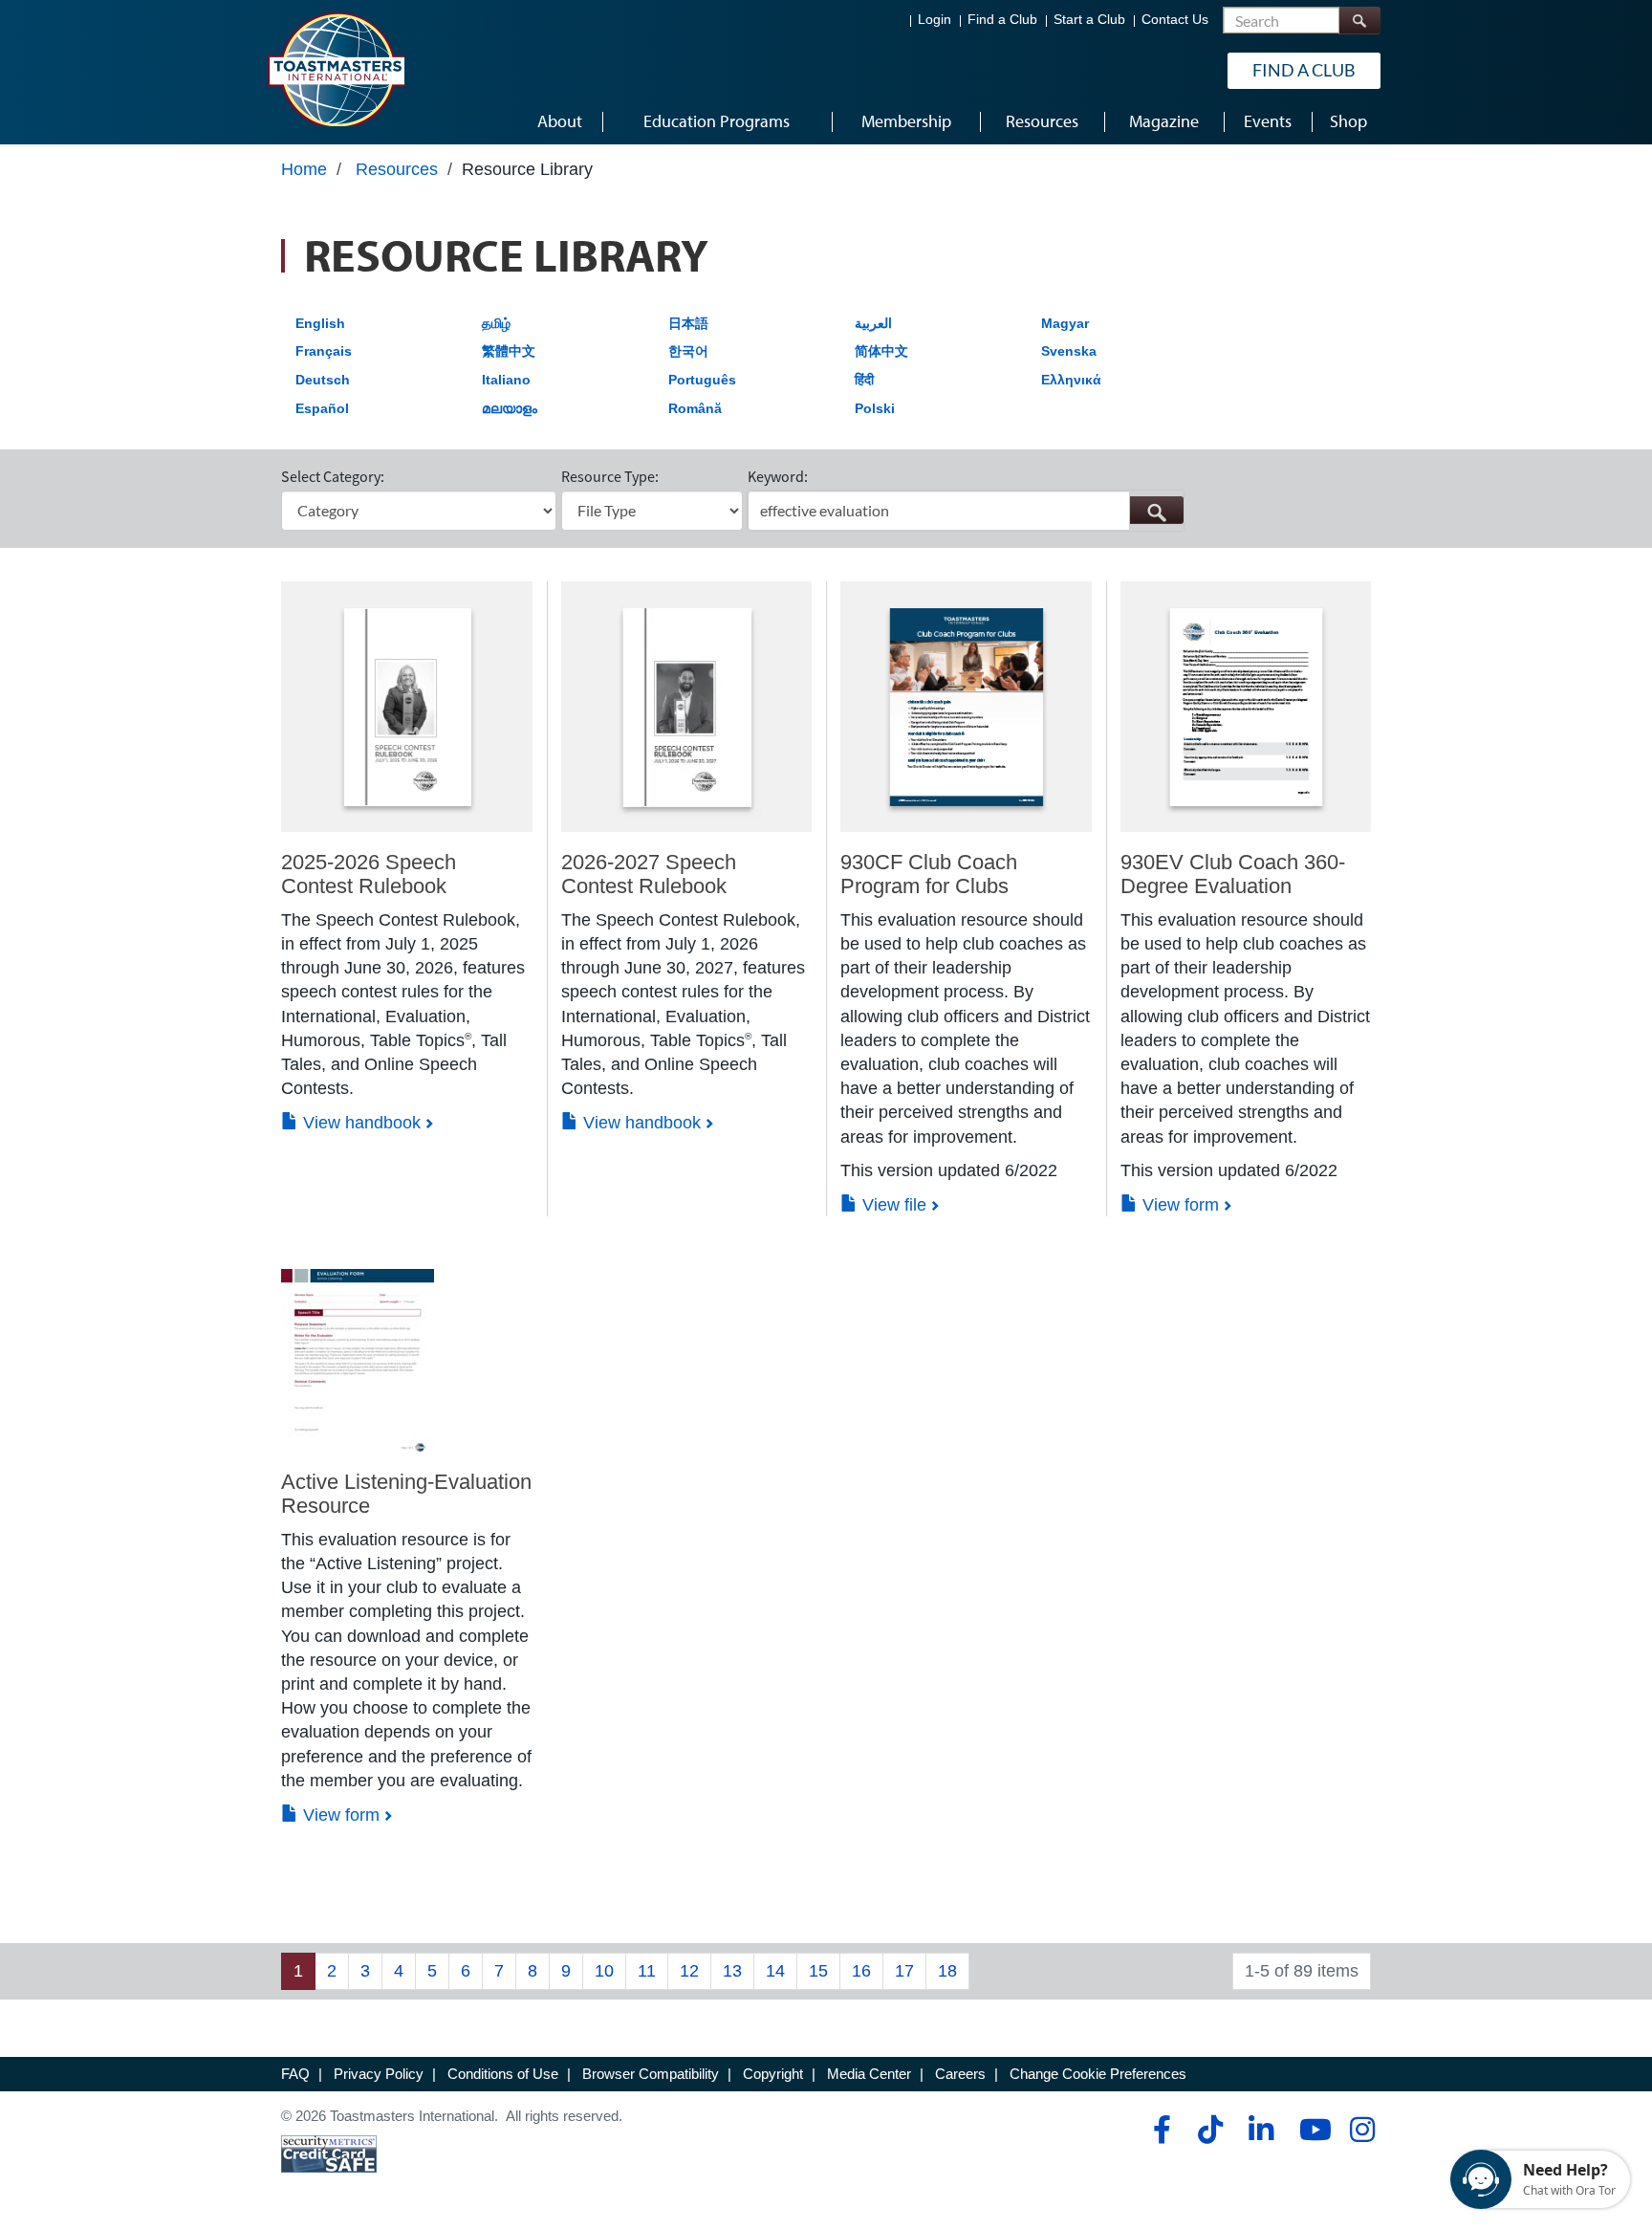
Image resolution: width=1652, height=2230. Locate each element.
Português (702, 380)
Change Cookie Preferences (1098, 2074)
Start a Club (1089, 20)
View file (892, 1205)
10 (604, 1971)
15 (818, 1971)
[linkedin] (1261, 2130)
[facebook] (1159, 2130)
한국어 (688, 351)
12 (689, 1971)
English (320, 323)
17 (904, 1971)
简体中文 (881, 351)
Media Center (869, 2074)
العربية (873, 323)
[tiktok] (1210, 2130)
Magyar (1065, 323)
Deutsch (323, 380)
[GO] (1156, 510)
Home (304, 169)
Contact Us (1175, 20)
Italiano (506, 380)
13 (732, 1971)
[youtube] (1311, 2130)
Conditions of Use (503, 2074)
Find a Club (1002, 20)
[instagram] (1362, 2130)
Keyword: (778, 476)
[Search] (1359, 21)
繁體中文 (509, 351)
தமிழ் (496, 323)
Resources (397, 169)
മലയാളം (510, 408)
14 (775, 1971)
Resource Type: (610, 476)
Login (935, 20)
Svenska (1069, 351)
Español (322, 408)
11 (647, 1971)
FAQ (295, 2074)
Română (695, 408)
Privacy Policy (379, 2074)
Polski (875, 408)
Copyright (773, 2074)
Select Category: (333, 476)
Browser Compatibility (651, 2074)
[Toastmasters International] (336, 69)
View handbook (359, 1123)
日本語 (688, 323)
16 (861, 1971)
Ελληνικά (1071, 380)
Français (324, 351)
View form (1178, 1205)
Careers (960, 2074)
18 (947, 1971)
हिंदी (864, 380)
